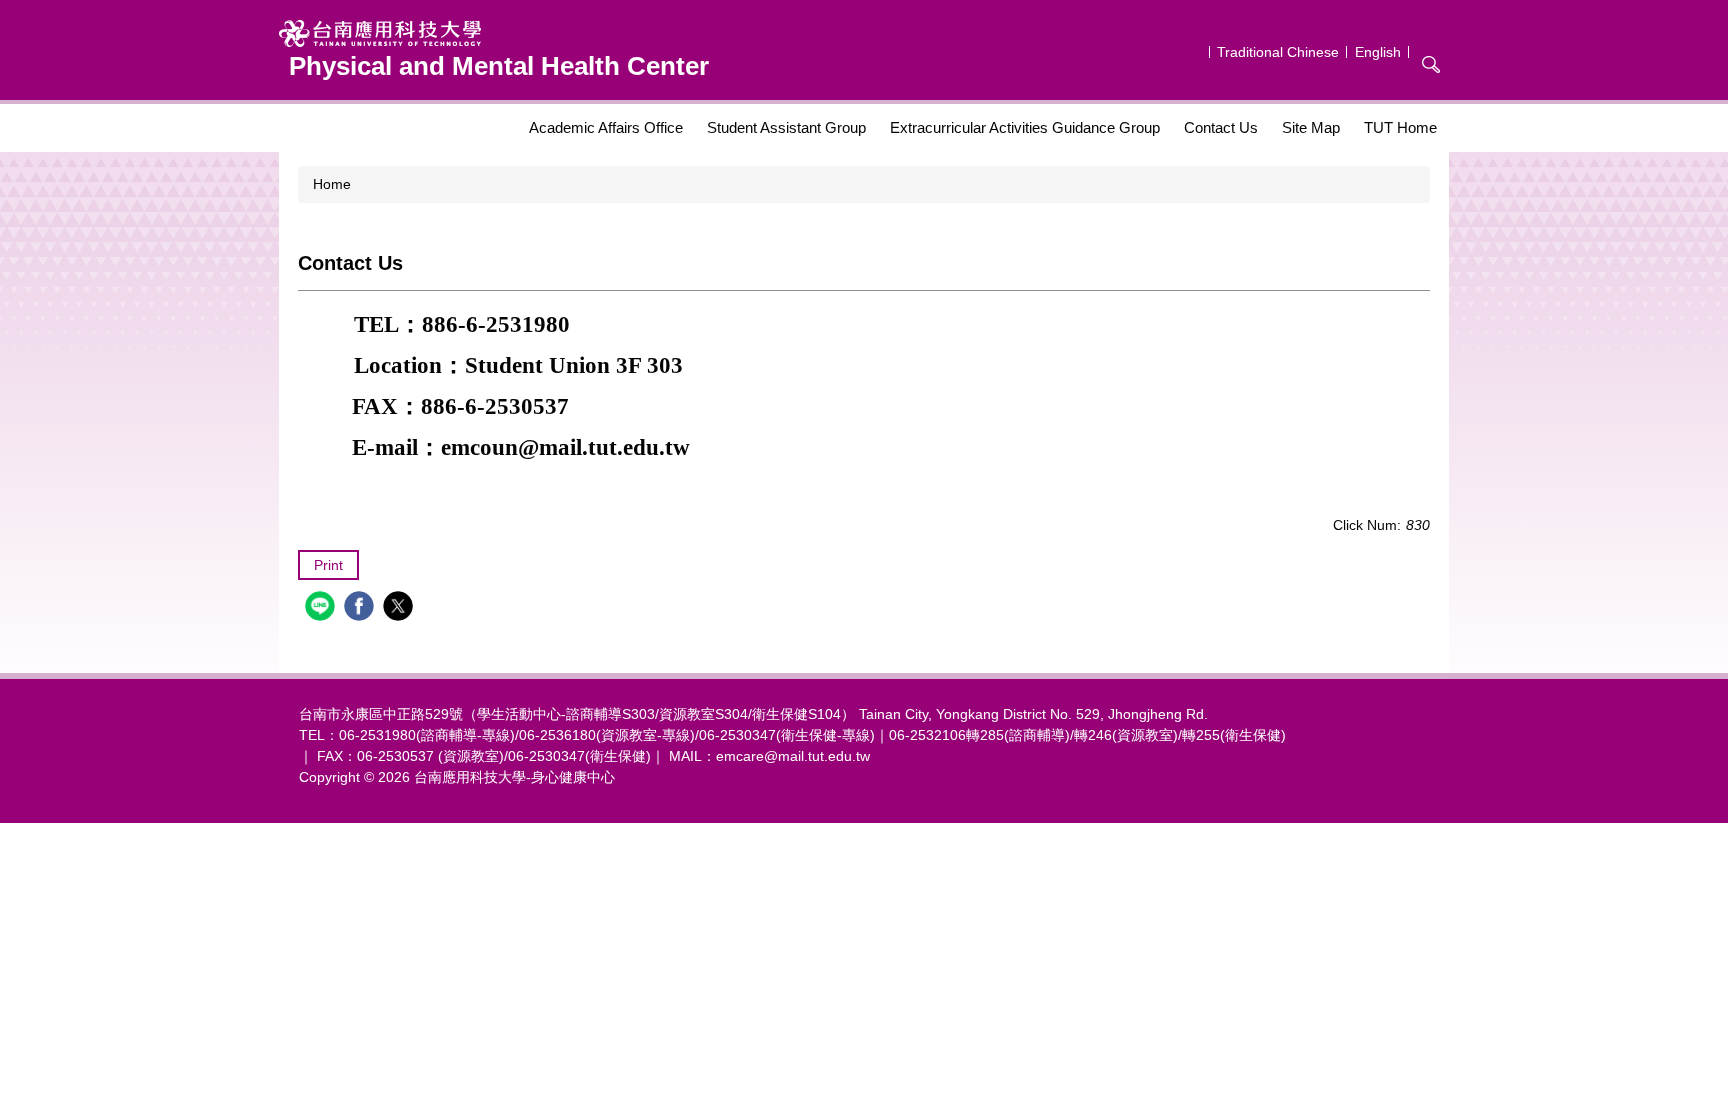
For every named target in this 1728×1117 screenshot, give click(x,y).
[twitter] (400, 608)
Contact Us (1221, 127)
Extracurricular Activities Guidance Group (1025, 127)
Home (332, 184)
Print (328, 565)
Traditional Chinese (1278, 52)
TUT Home (1400, 127)
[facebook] (361, 608)
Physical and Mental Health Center (499, 66)
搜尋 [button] (1431, 64)
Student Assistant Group (786, 127)
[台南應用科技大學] (494, 34)
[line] (322, 608)
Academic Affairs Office (606, 127)
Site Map (1311, 127)
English (1378, 52)
